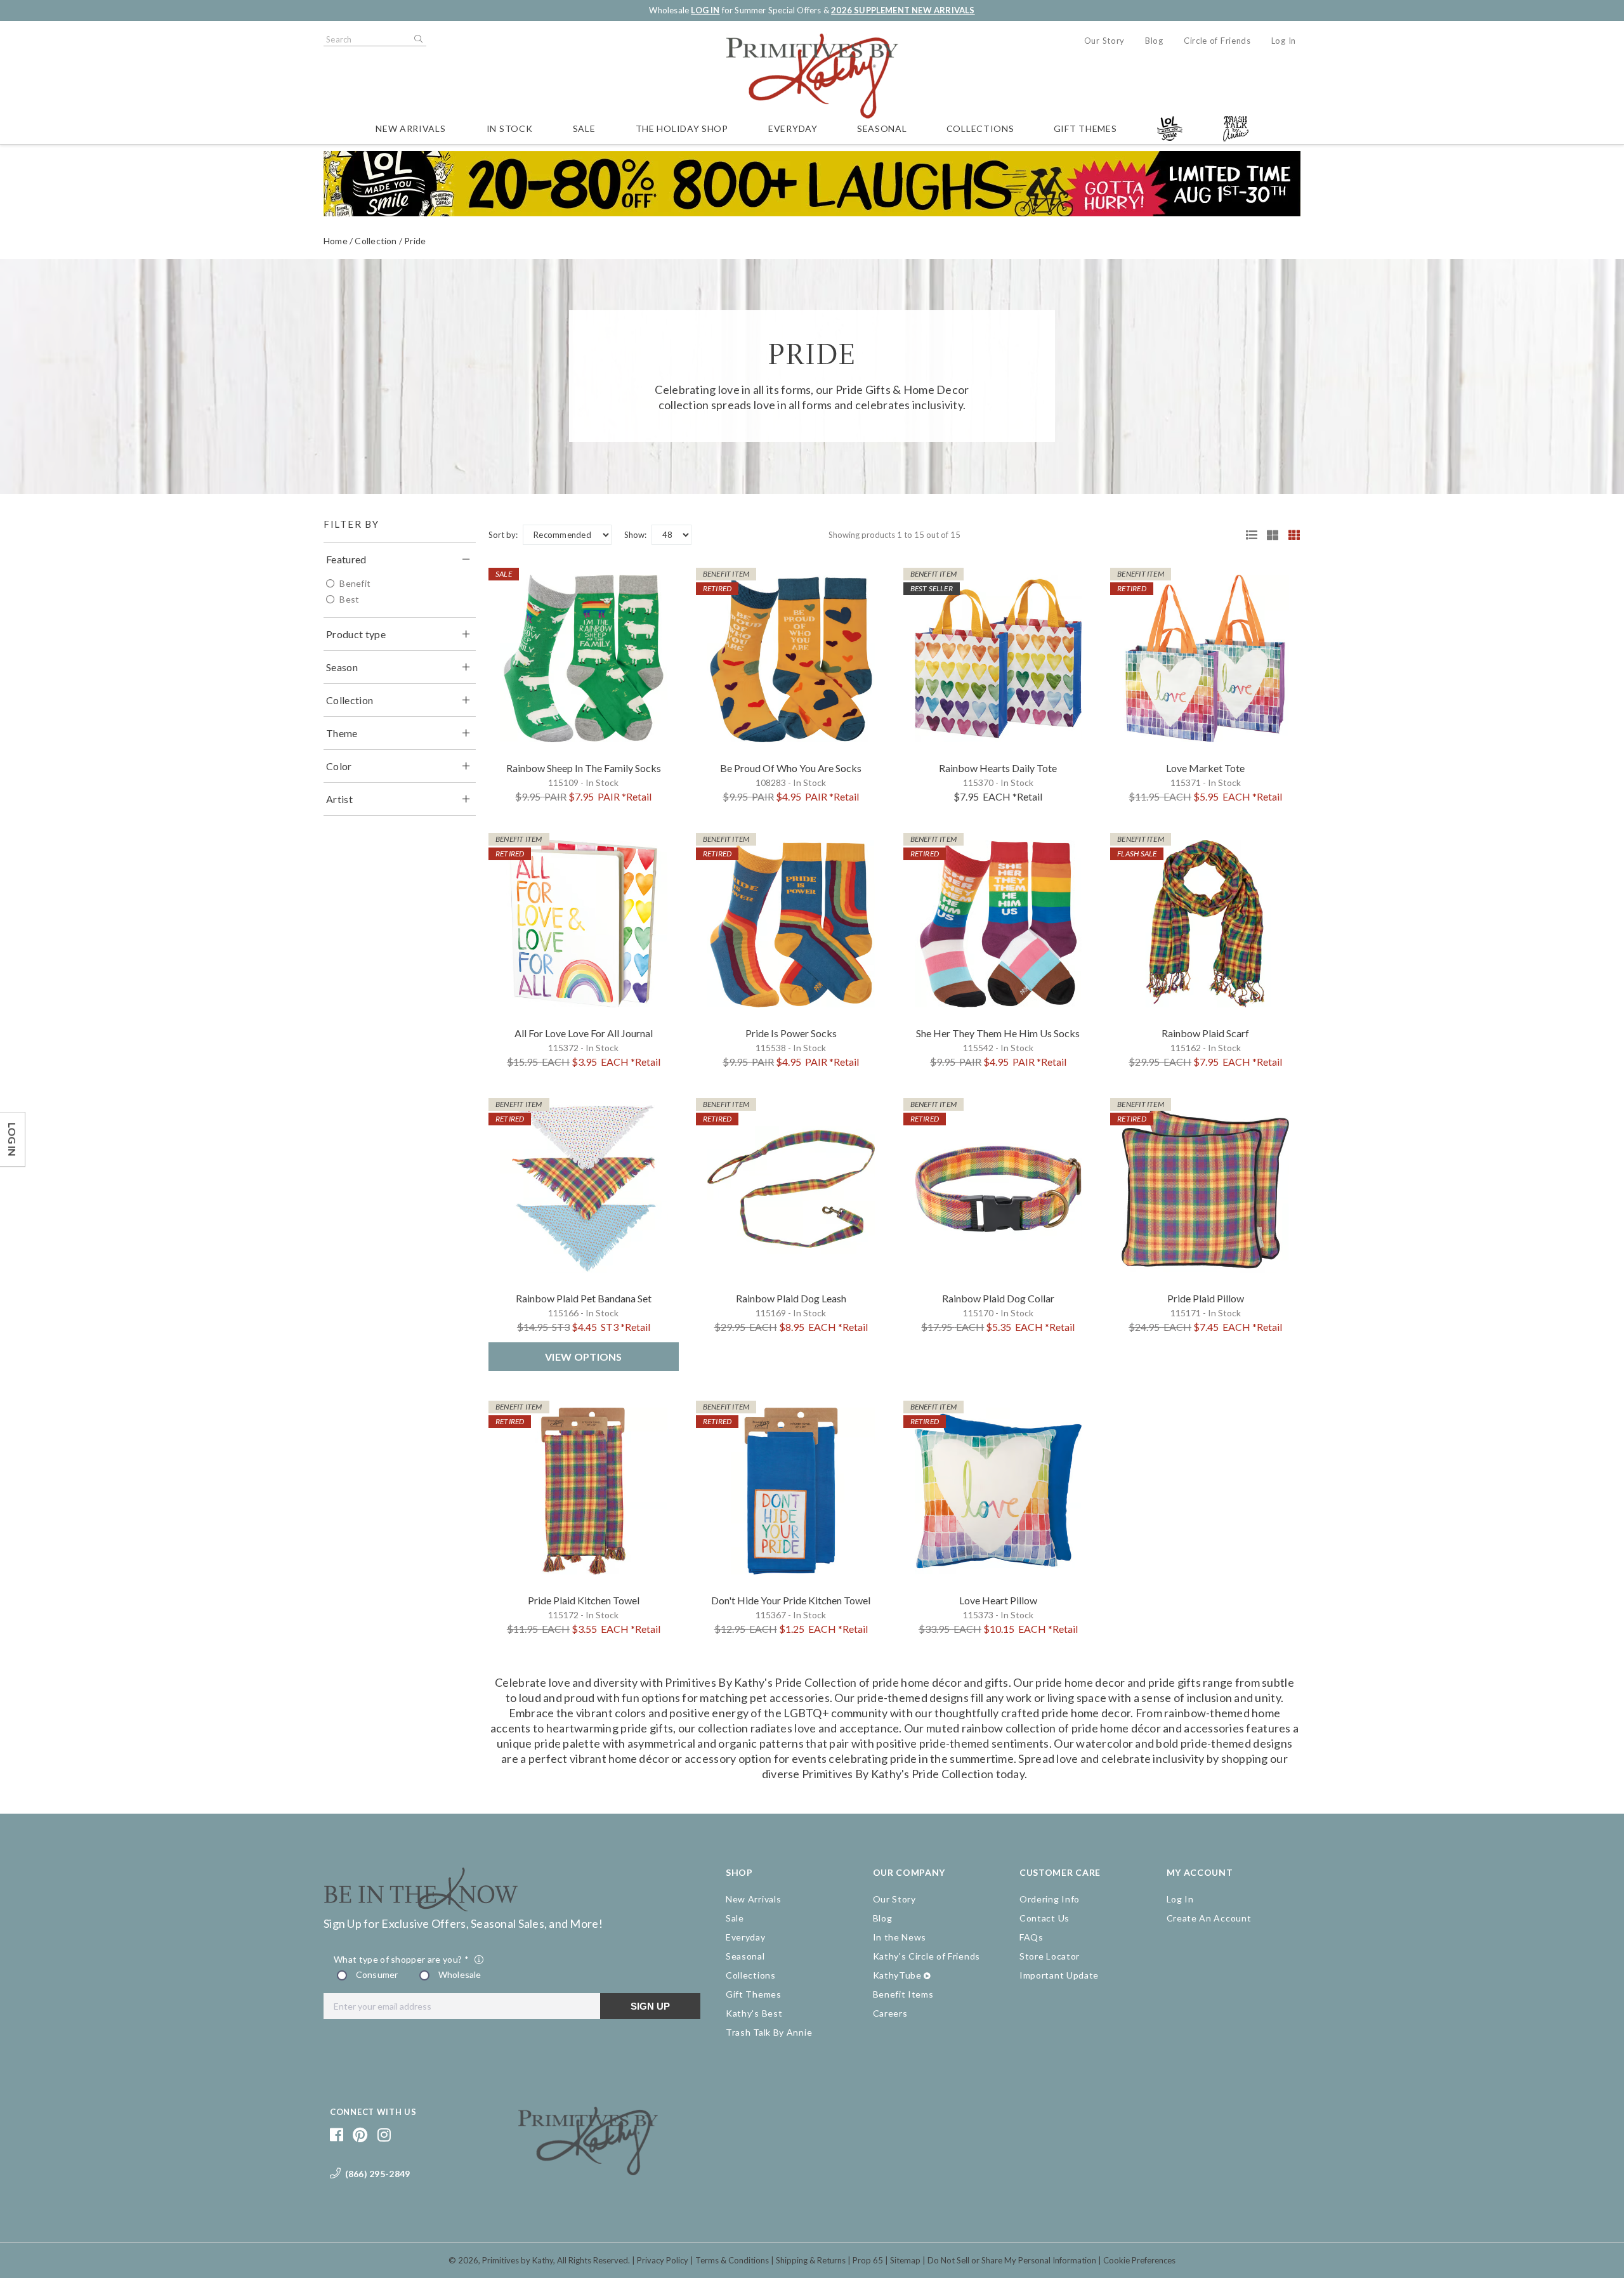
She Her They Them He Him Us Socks (998, 1033)
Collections (980, 128)
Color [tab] (339, 766)
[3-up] (1268, 535)
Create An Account (1209, 1918)
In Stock (510, 128)
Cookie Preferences (1139, 2260)
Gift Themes (1085, 128)
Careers (890, 2013)
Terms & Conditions (732, 2260)
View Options (584, 1357)
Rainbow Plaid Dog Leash (791, 1298)
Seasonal (882, 128)
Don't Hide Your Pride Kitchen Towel (791, 1600)
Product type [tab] (356, 634)
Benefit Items (903, 1994)
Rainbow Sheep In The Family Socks (584, 768)
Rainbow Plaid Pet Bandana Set (584, 1298)
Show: (635, 535)
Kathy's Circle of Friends (927, 1956)
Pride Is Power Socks (791, 1033)
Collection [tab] (350, 700)
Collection (376, 241)
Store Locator (1050, 1956)
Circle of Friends (1217, 41)
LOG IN (705, 10)
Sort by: (503, 535)
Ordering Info (1050, 1899)
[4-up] (1290, 535)
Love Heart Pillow (998, 1600)
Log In (1284, 41)
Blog (1154, 41)
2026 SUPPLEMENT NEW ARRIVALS (903, 10)
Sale (584, 128)
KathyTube (897, 1975)
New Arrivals (410, 128)
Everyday (793, 128)
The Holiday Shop (682, 128)
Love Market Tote (1205, 768)
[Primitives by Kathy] (588, 2171)
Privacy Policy (663, 2260)
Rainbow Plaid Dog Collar (998, 1298)
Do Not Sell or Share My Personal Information (1012, 2260)
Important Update (1059, 1975)
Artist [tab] (339, 799)
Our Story (1104, 41)
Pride (415, 241)
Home (336, 241)
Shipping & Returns (811, 2260)
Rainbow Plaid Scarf (1205, 1033)
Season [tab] (342, 667)
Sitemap (905, 2260)
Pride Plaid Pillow (1206, 1298)
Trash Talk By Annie (769, 2032)
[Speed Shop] (1247, 535)
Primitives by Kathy (518, 2260)
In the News (900, 1937)
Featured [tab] (346, 559)
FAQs (1031, 1937)
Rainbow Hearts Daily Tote (998, 768)
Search (417, 39)
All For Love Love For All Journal (584, 1033)
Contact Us (1044, 1918)
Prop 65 (868, 2260)
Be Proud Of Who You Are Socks (791, 768)
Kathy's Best (754, 2013)
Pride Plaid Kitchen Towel (584, 1600)
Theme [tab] (342, 733)
